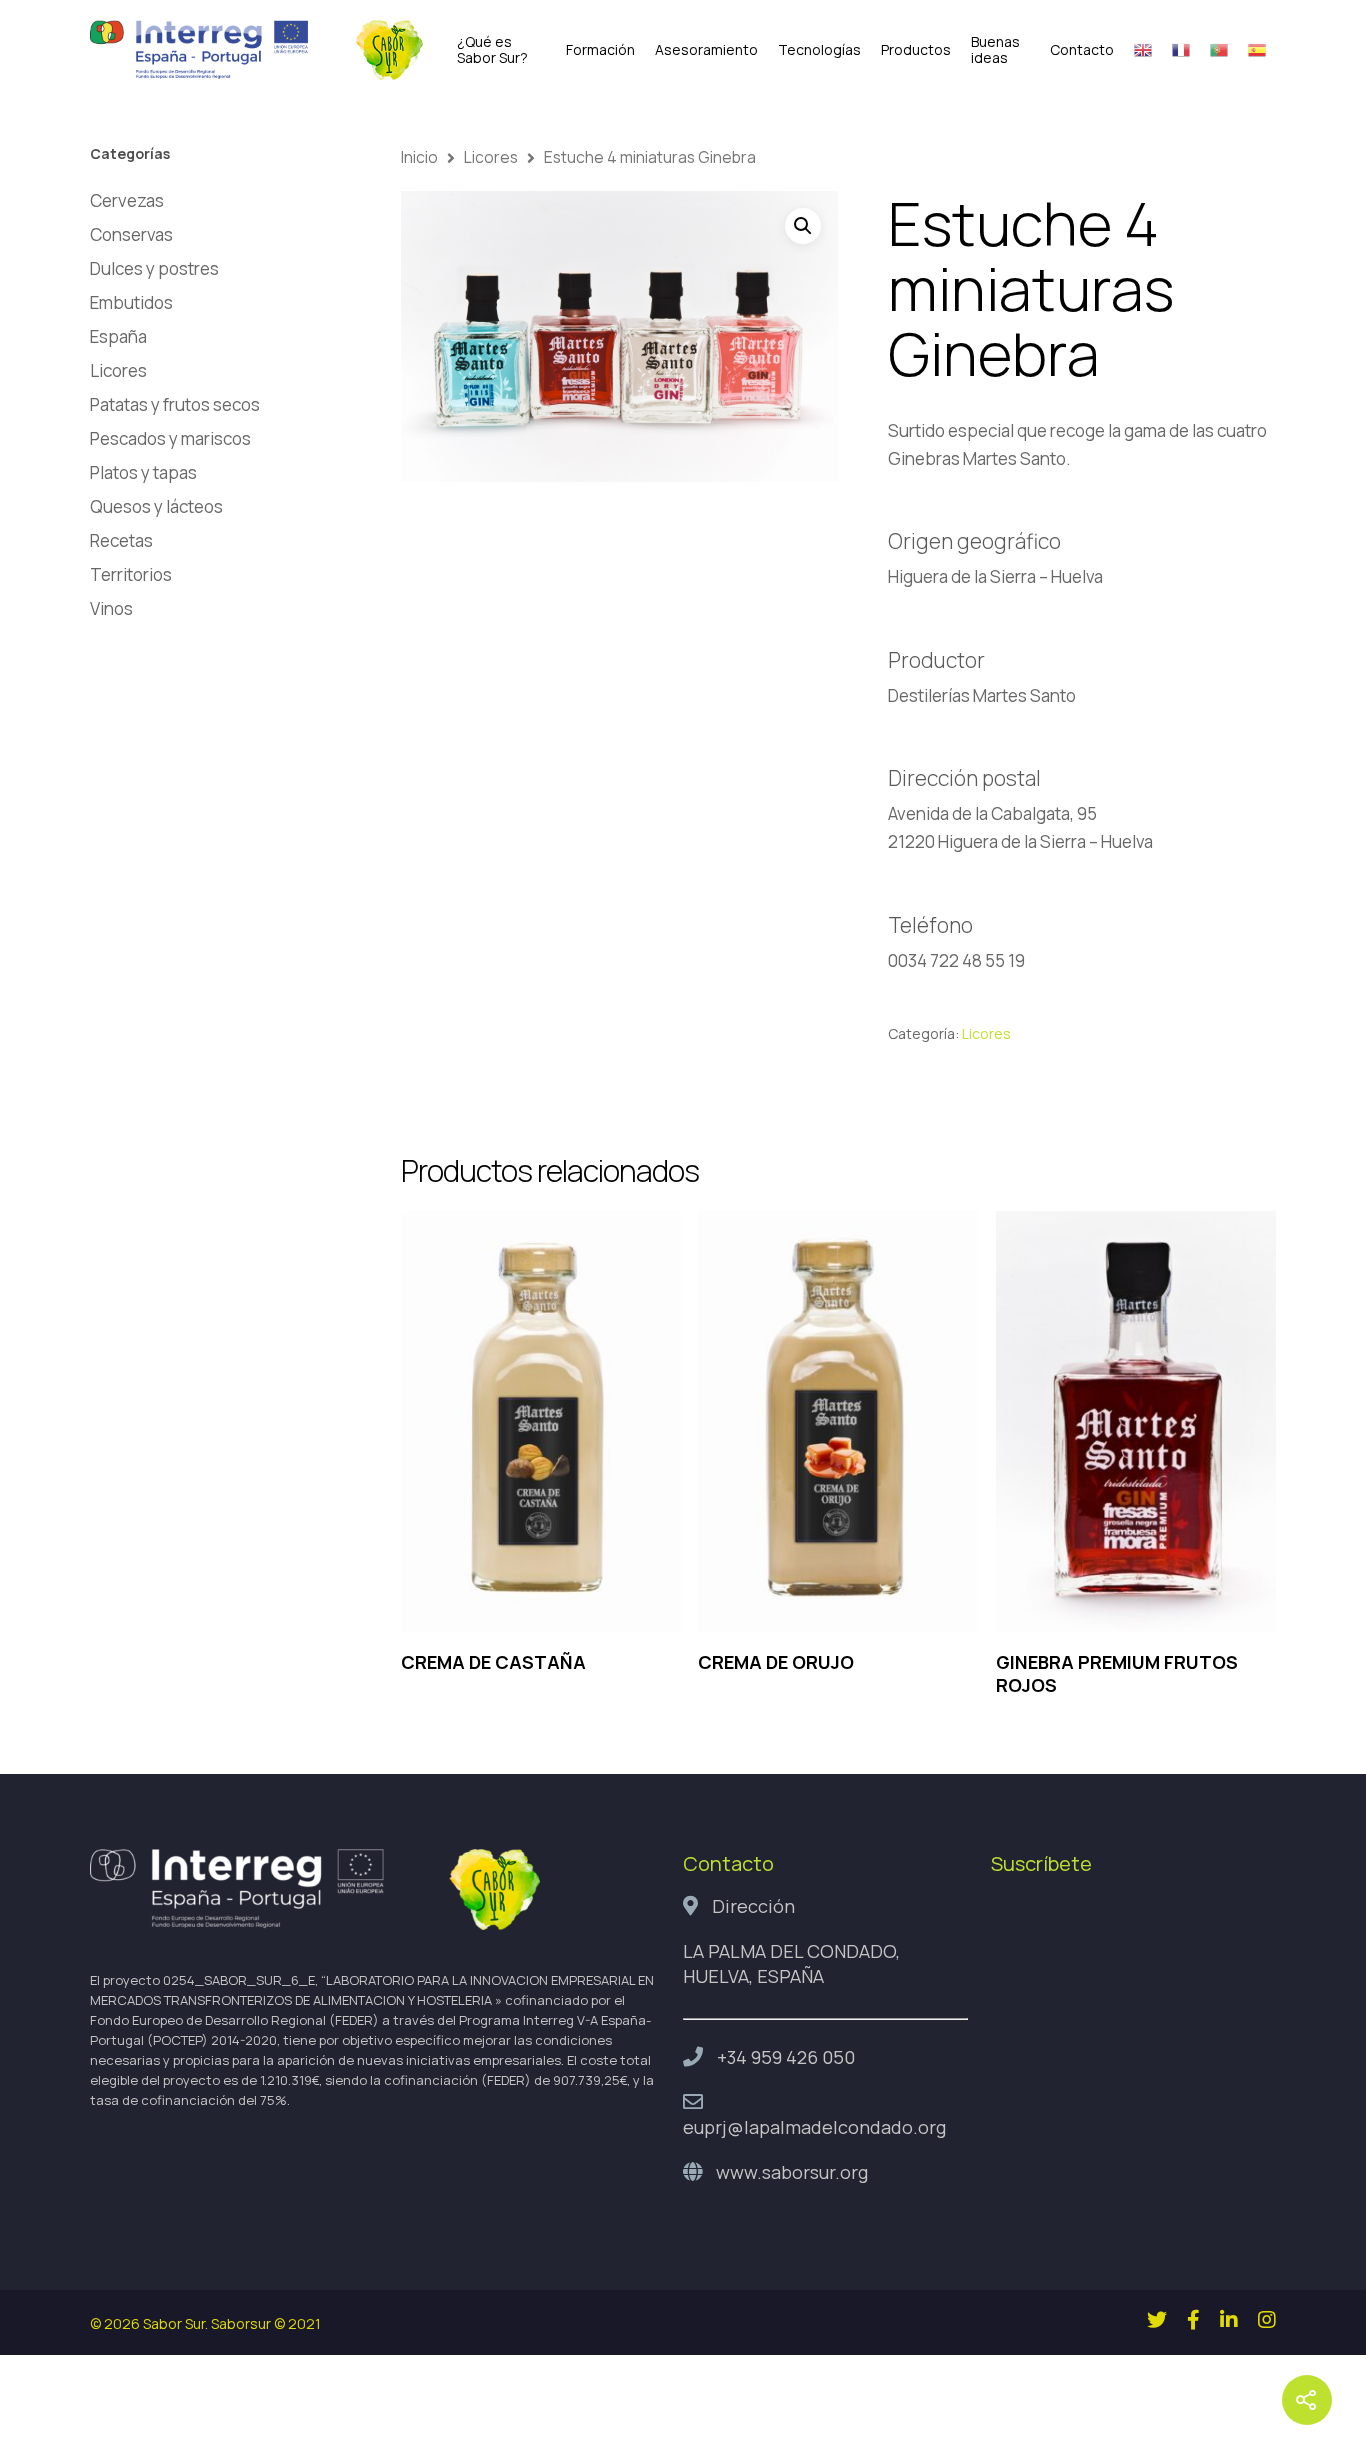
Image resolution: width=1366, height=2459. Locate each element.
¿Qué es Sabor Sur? (492, 50)
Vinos (111, 608)
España (118, 336)
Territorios (131, 574)
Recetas (121, 540)
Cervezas (127, 200)
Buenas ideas (995, 50)
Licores (118, 370)
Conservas (131, 234)
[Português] (1219, 50)
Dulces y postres (154, 268)
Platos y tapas (143, 472)
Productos (916, 50)
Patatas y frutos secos (175, 404)
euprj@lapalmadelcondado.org (814, 2127)
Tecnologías (819, 50)
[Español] (1257, 50)
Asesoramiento (706, 50)
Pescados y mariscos (170, 438)
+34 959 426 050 (786, 2057)
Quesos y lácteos (156, 506)
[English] (1143, 50)
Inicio (419, 157)
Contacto (1082, 50)
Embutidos (131, 302)
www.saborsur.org (792, 2172)
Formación (600, 50)
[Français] (1181, 50)
